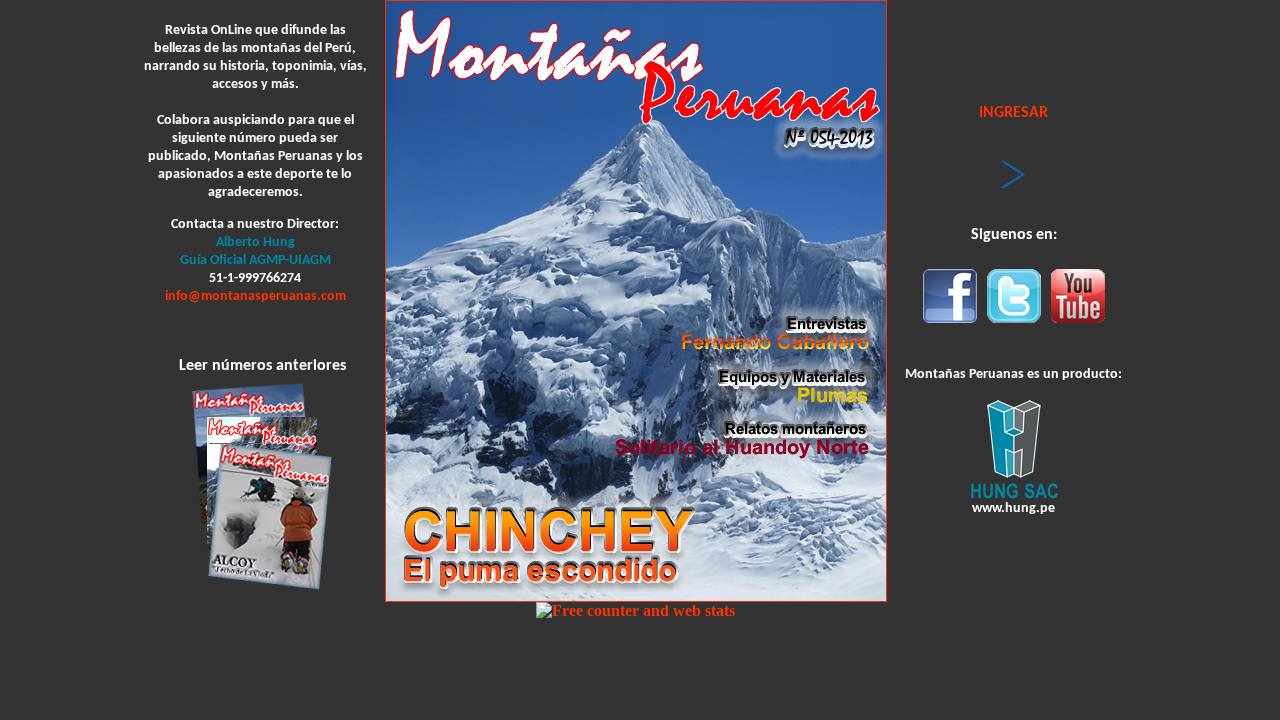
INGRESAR (1013, 113)
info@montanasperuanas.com (255, 296)
